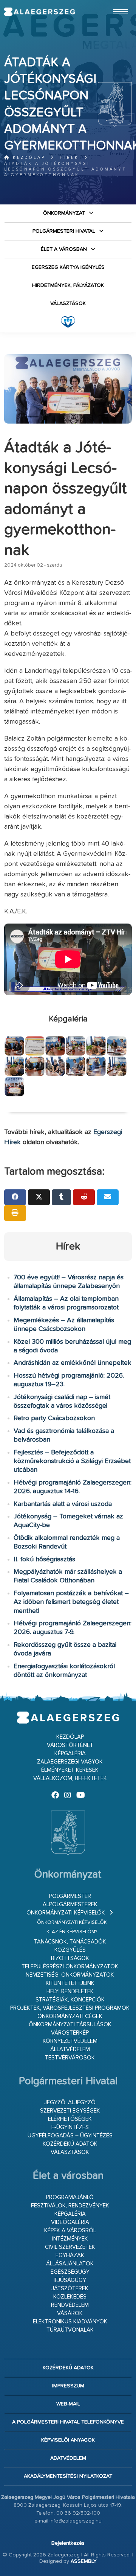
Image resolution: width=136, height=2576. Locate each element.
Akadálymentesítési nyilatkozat (68, 2476)
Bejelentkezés (68, 2543)
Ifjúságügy (70, 2280)
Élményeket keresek (70, 1770)
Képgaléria (70, 1754)
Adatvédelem (68, 2458)
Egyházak (70, 2255)
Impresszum (68, 2386)
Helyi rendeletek (70, 1991)
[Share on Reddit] (84, 1197)
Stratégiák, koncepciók (70, 2000)
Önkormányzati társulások (70, 2025)
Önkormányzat (64, 213)
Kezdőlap (28, 158)
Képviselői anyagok (68, 2440)
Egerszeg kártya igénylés (68, 267)
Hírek (69, 158)
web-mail (68, 2404)
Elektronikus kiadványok (70, 2322)
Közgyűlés (70, 1950)
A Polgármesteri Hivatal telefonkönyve (68, 2422)
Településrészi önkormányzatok (70, 1967)
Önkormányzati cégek (70, 2016)
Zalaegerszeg (39, 12)
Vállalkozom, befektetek (70, 1778)
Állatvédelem (70, 2049)
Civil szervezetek (70, 2247)
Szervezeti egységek (70, 2111)
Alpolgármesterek (70, 1905)
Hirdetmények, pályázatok (68, 285)
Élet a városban (64, 249)
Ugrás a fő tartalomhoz (113, 3)
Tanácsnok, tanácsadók (70, 1942)
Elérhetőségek (70, 2119)
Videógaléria (70, 2222)
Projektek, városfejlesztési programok (70, 2008)
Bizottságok (70, 1958)
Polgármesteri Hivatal (64, 231)
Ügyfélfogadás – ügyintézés (70, 2136)
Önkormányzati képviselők (66, 1913)
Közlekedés (70, 2297)
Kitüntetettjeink (70, 1983)
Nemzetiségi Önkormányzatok (70, 1975)
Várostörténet (70, 1745)
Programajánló (70, 2197)
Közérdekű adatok (70, 2144)
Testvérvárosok (70, 2058)
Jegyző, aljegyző (70, 2103)
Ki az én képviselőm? (72, 1932)
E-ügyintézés (70, 2127)
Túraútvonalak (70, 2330)
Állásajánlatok (70, 2264)
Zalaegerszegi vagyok (70, 1762)
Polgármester (70, 1896)
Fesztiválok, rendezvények (70, 2206)
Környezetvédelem (70, 2041)
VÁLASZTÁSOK (68, 303)
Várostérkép (70, 2033)
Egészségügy (70, 2272)
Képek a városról (70, 2231)
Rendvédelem (70, 2305)
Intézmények (70, 2239)
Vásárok (70, 2313)
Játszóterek (70, 2289)
